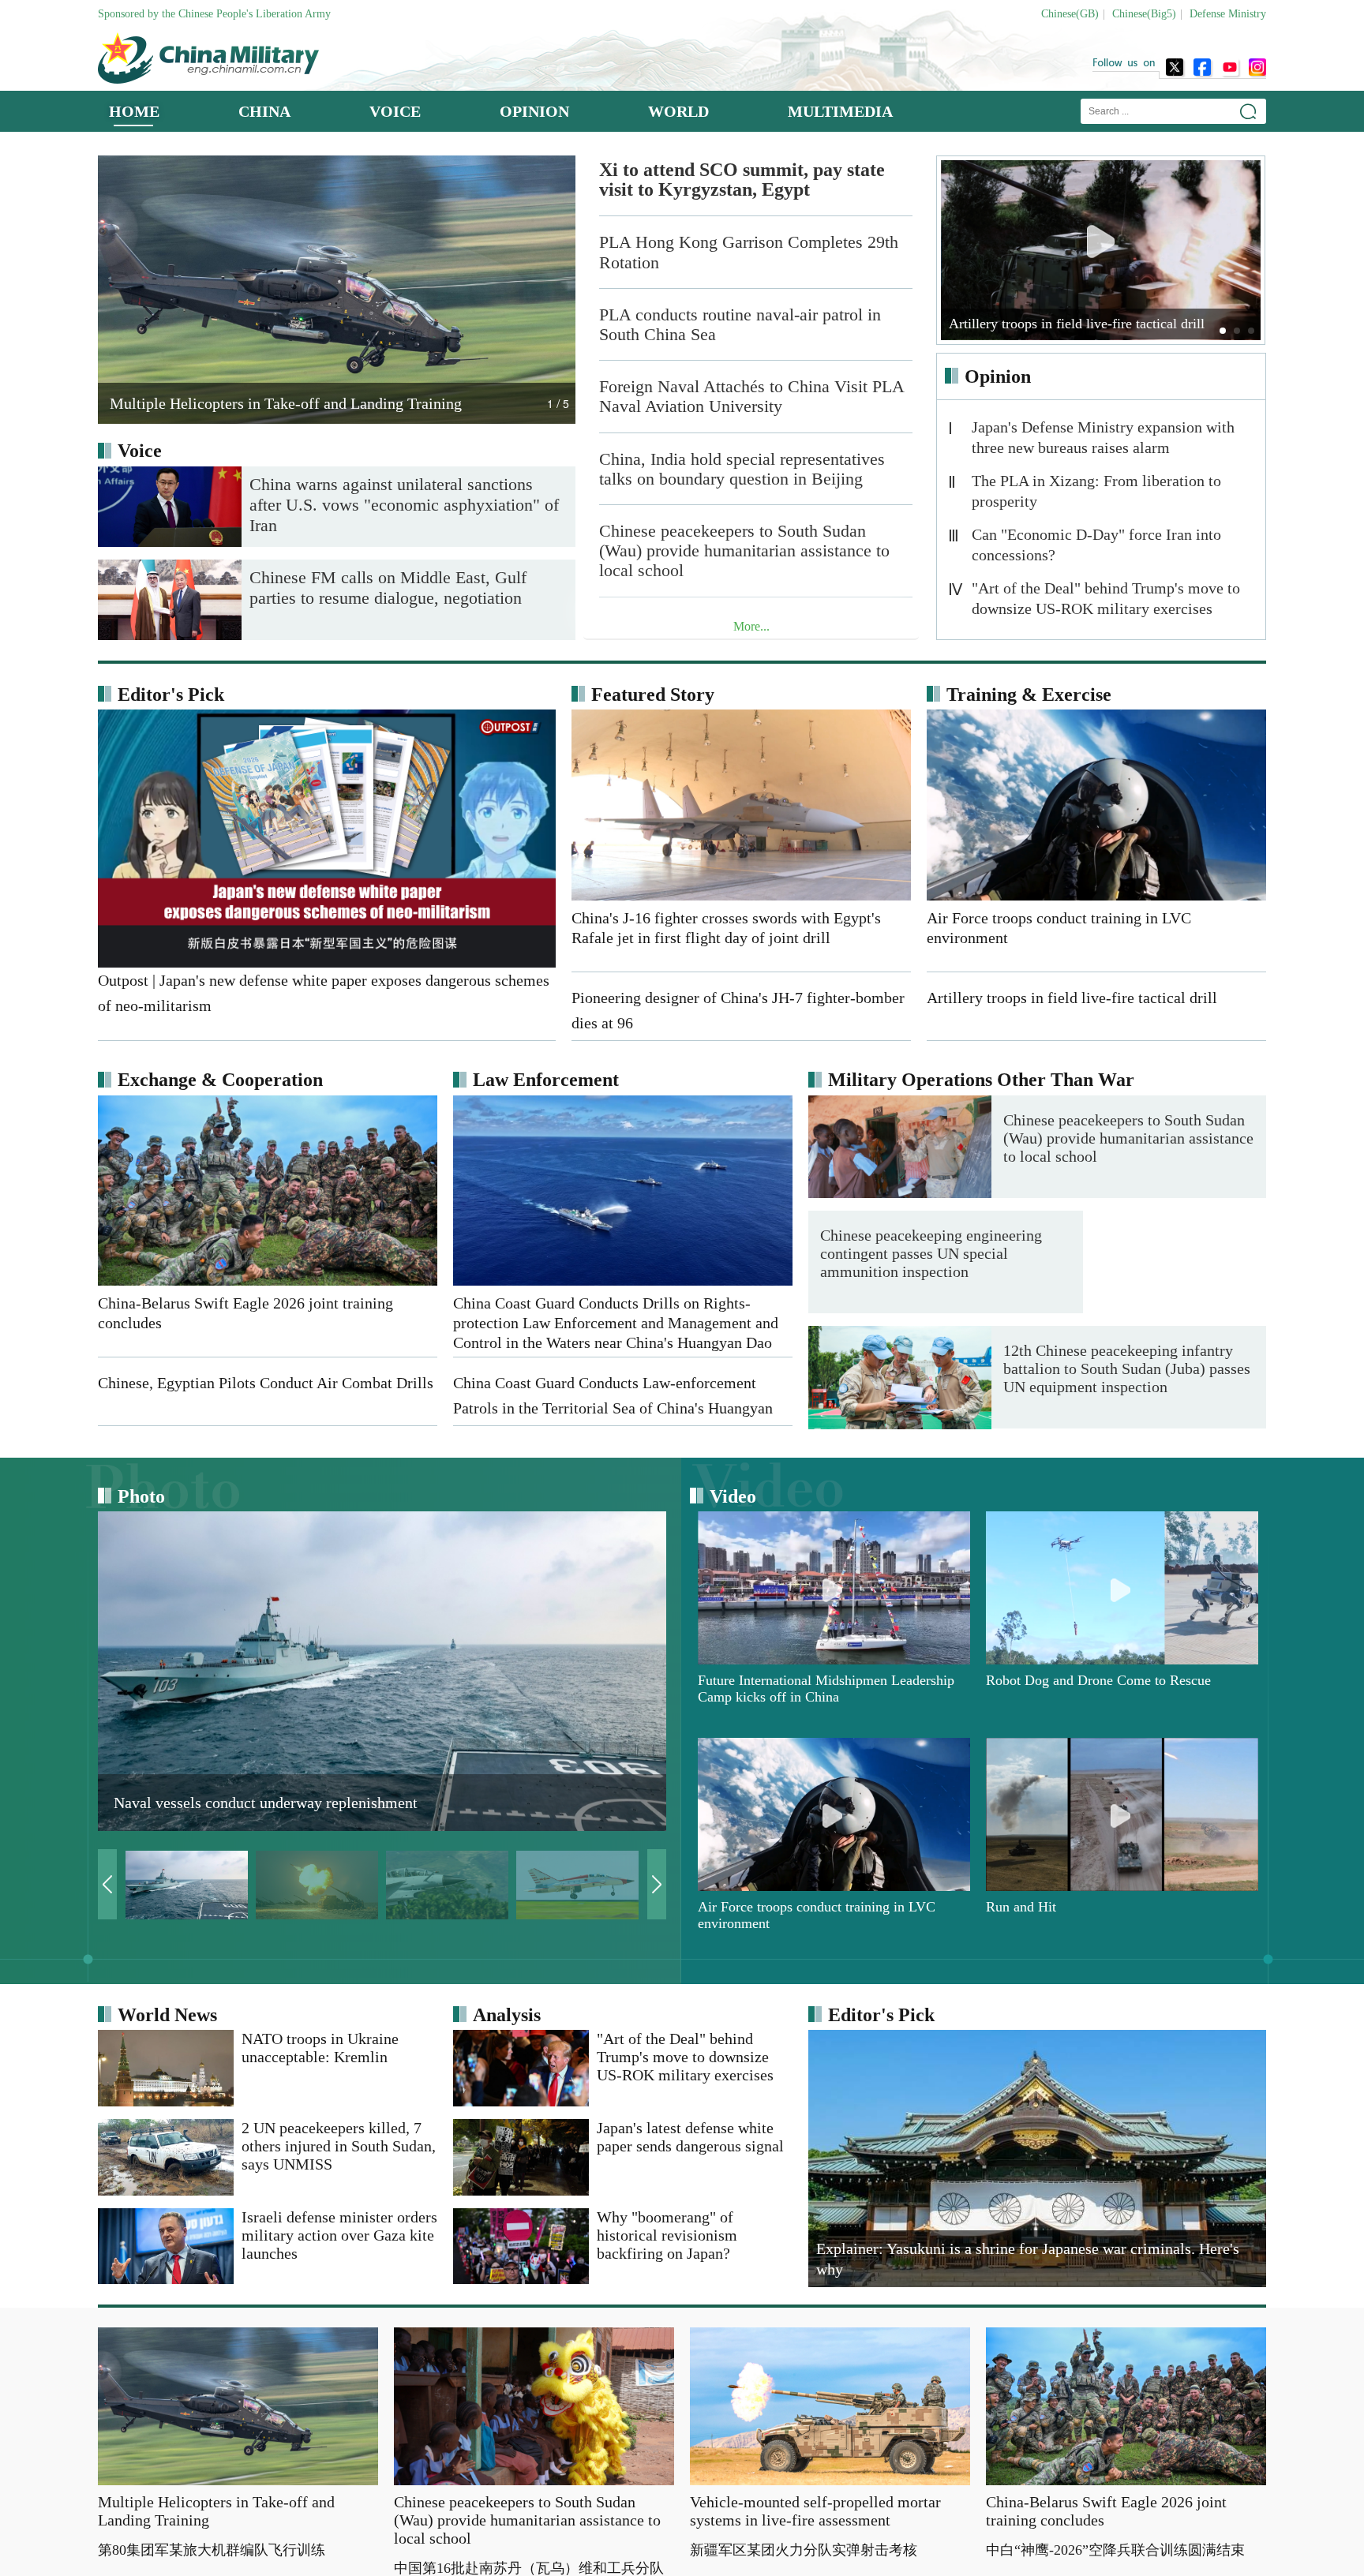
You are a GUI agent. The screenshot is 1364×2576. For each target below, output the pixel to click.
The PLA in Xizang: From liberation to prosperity (1096, 491)
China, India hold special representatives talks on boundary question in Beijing (742, 469)
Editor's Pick (171, 695)
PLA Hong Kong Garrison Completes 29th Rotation (749, 252)
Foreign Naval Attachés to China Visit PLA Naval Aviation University (751, 396)
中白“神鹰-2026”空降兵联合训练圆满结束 (1115, 2550)
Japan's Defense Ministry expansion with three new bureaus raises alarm (1103, 437)
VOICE (395, 111)
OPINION (534, 111)
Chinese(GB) (1070, 14)
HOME (134, 111)
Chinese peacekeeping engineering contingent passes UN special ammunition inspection (1114, 1253)
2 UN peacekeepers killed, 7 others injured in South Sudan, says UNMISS (339, 2146)
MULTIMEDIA (840, 111)
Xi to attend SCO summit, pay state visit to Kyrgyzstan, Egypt (742, 180)
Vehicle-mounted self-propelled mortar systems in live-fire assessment (815, 2511)
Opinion (998, 376)
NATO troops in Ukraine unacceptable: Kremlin (320, 2048)
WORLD (678, 111)
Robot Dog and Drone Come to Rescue (1098, 1681)
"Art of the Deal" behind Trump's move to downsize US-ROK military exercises (1106, 598)
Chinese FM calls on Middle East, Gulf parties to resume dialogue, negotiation (388, 588)
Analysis (507, 2015)
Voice (140, 451)
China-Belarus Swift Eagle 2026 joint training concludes (1106, 2511)
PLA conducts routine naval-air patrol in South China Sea (740, 324)
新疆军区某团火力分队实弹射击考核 (804, 2550)
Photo (141, 1496)
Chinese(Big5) (1144, 14)
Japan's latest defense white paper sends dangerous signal (690, 2137)
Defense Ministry (1228, 14)
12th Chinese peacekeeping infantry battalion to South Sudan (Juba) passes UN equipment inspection (1127, 1369)
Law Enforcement (546, 1080)
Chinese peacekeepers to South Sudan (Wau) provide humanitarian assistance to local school (744, 550)
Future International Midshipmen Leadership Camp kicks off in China (826, 1689)
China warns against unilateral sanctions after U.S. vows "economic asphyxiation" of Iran (404, 505)
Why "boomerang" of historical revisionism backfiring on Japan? (667, 2235)
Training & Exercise (1029, 695)
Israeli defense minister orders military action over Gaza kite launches (339, 2235)
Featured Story (653, 695)
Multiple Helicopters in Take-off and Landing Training (216, 2511)
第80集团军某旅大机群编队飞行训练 (212, 2550)
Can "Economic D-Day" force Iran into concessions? (1096, 545)
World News (167, 2015)
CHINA (264, 111)
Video (733, 1496)
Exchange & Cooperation (220, 1080)
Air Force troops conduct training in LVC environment (817, 1915)
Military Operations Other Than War (981, 1080)
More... (751, 626)
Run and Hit (1021, 1907)
